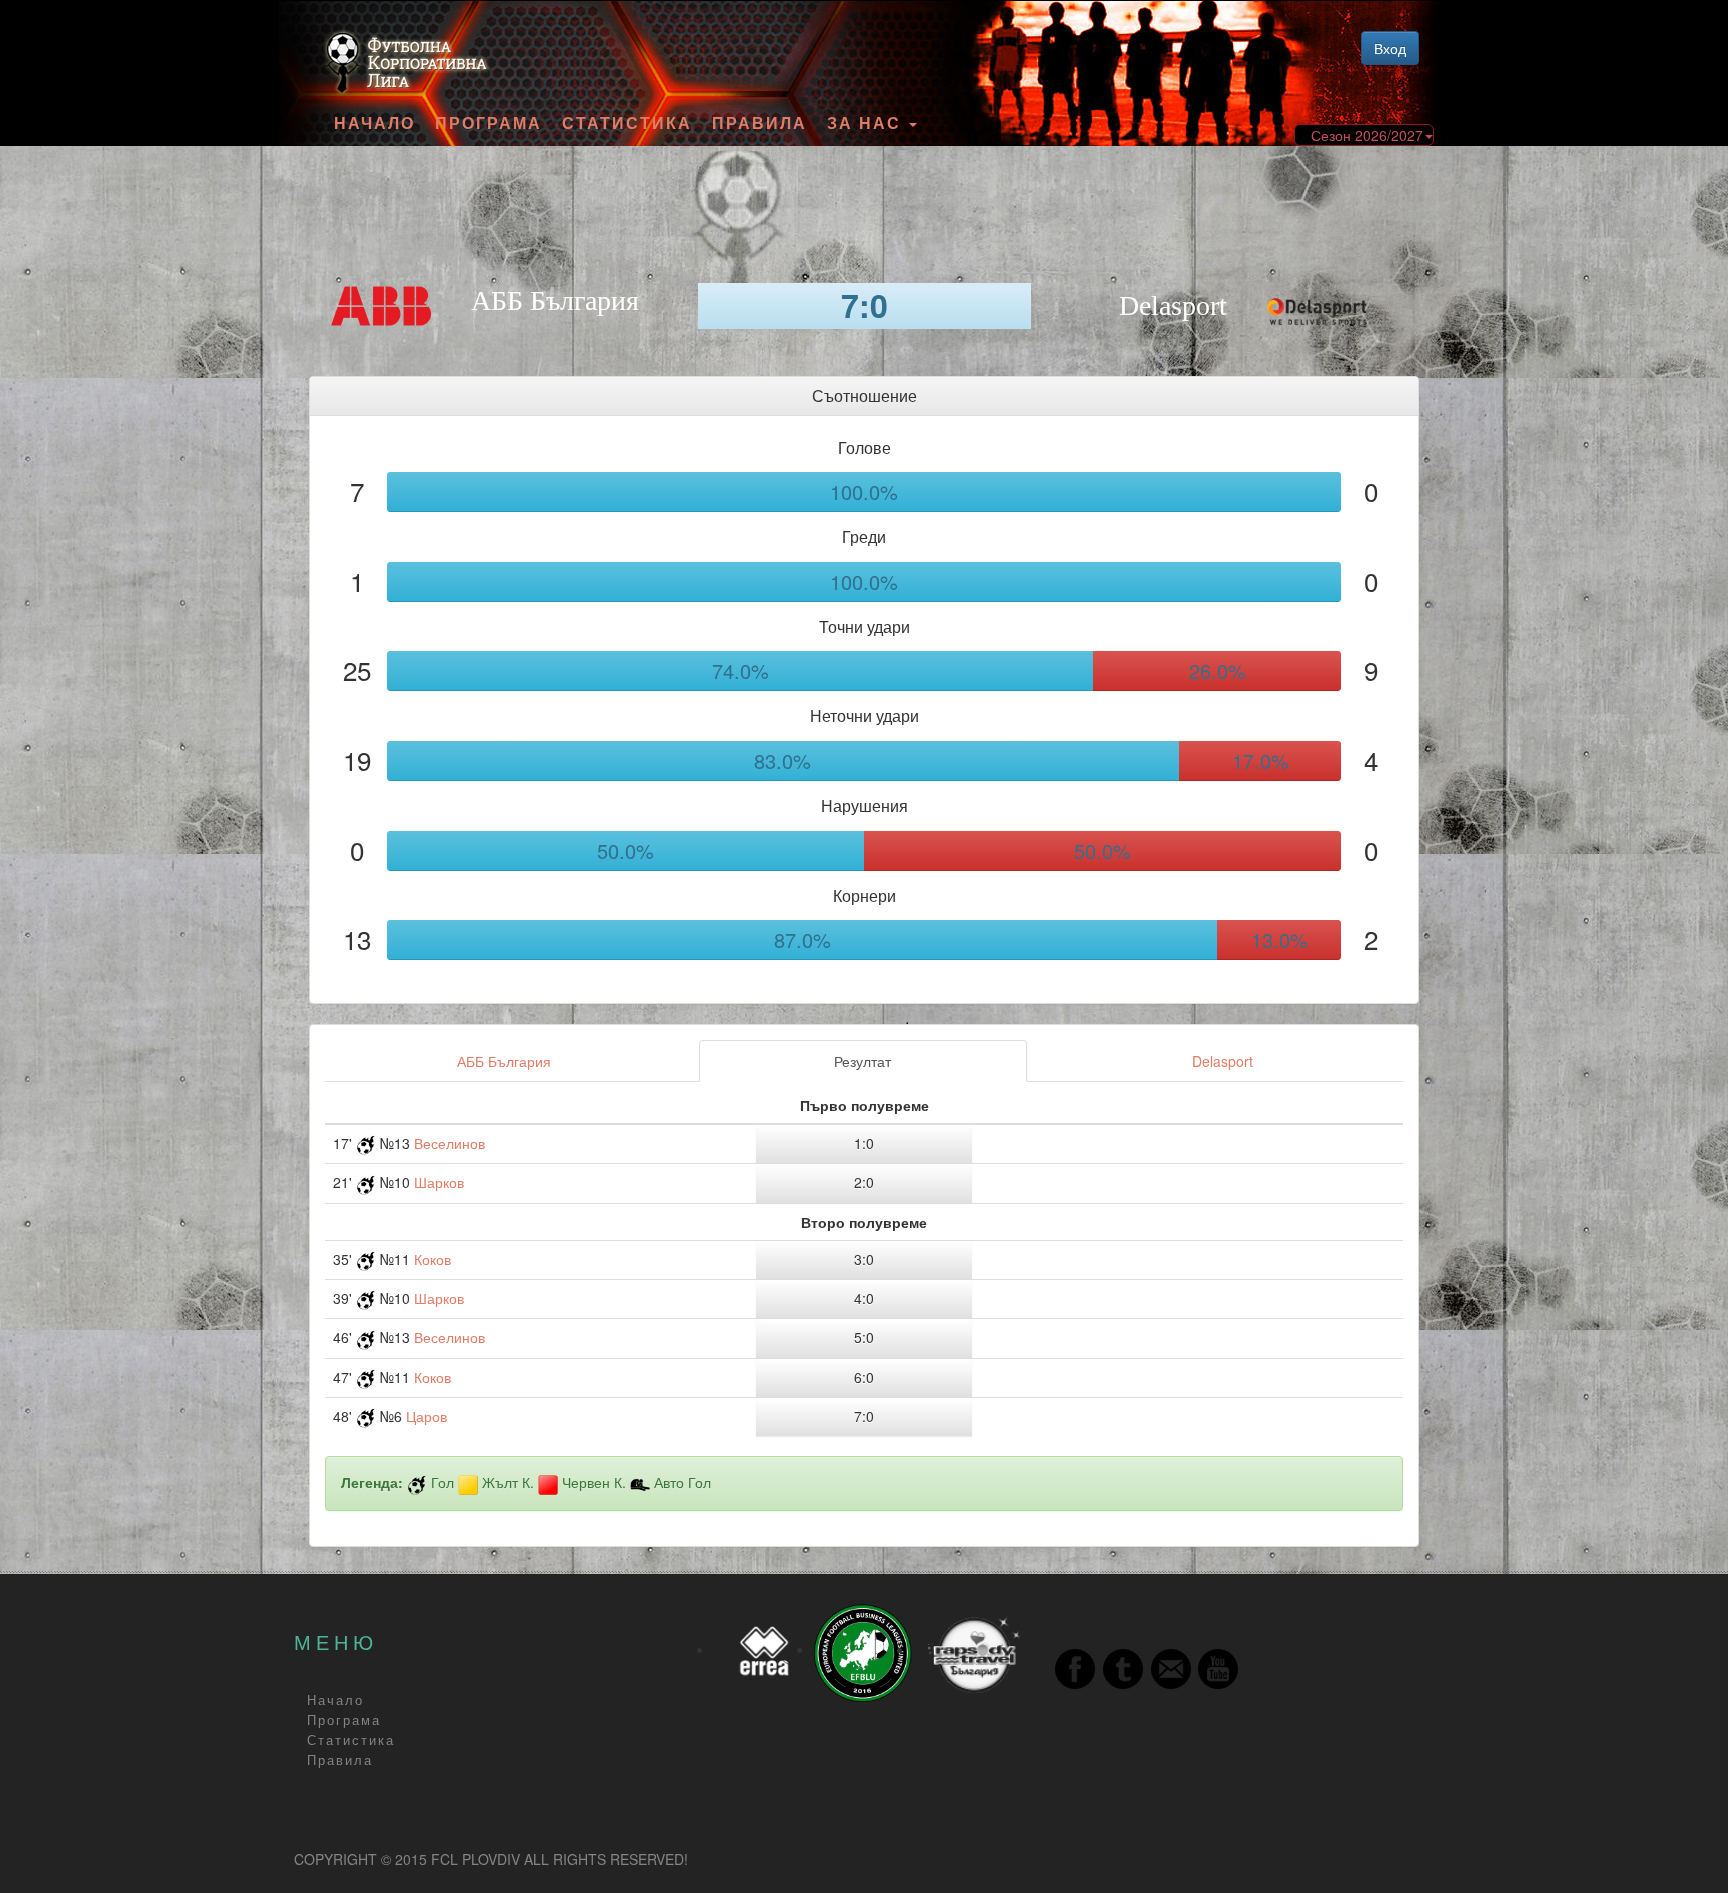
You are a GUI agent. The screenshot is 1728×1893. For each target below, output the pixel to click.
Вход (1390, 48)
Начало (374, 123)
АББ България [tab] (504, 1061)
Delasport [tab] (1222, 1061)
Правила (759, 123)
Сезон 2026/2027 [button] (1367, 135)
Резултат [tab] (862, 1061)
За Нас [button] (867, 123)
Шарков (439, 1182)
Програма (488, 123)
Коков (432, 1259)
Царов (426, 1416)
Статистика (627, 123)
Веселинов (449, 1143)
